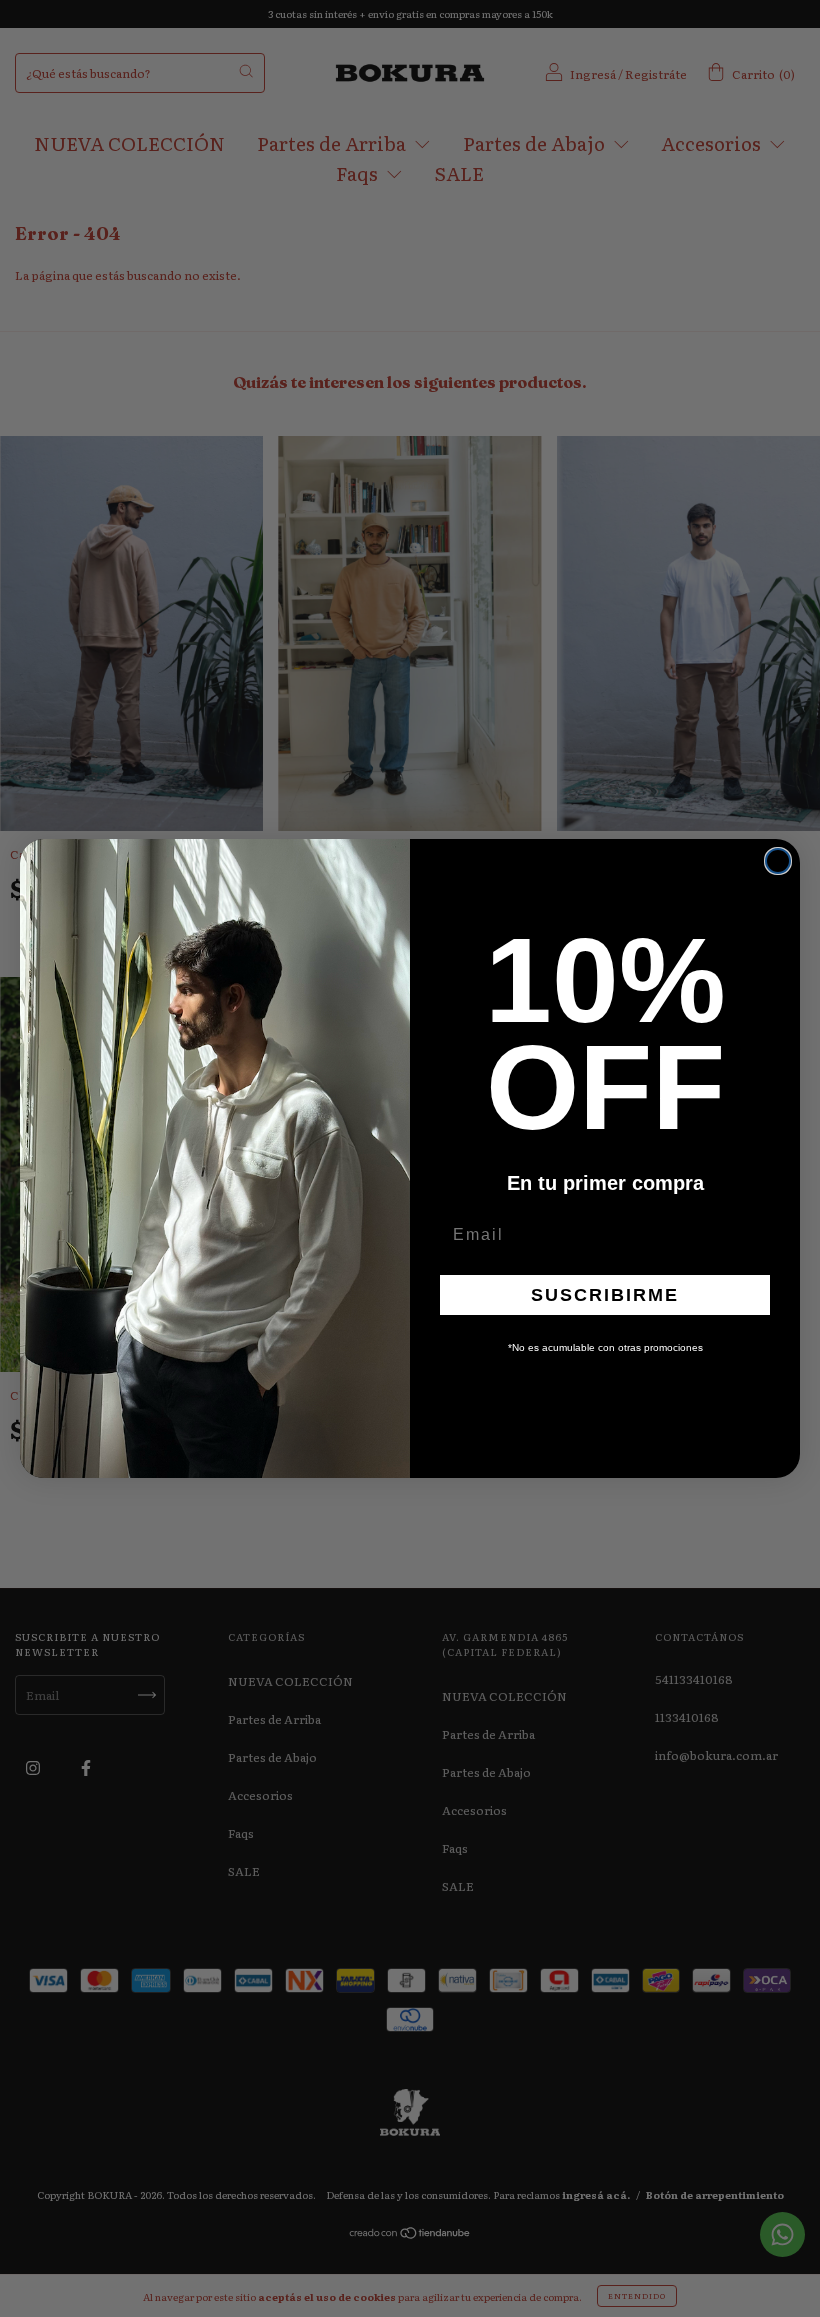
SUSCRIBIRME (605, 1295)
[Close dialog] (778, 861)
